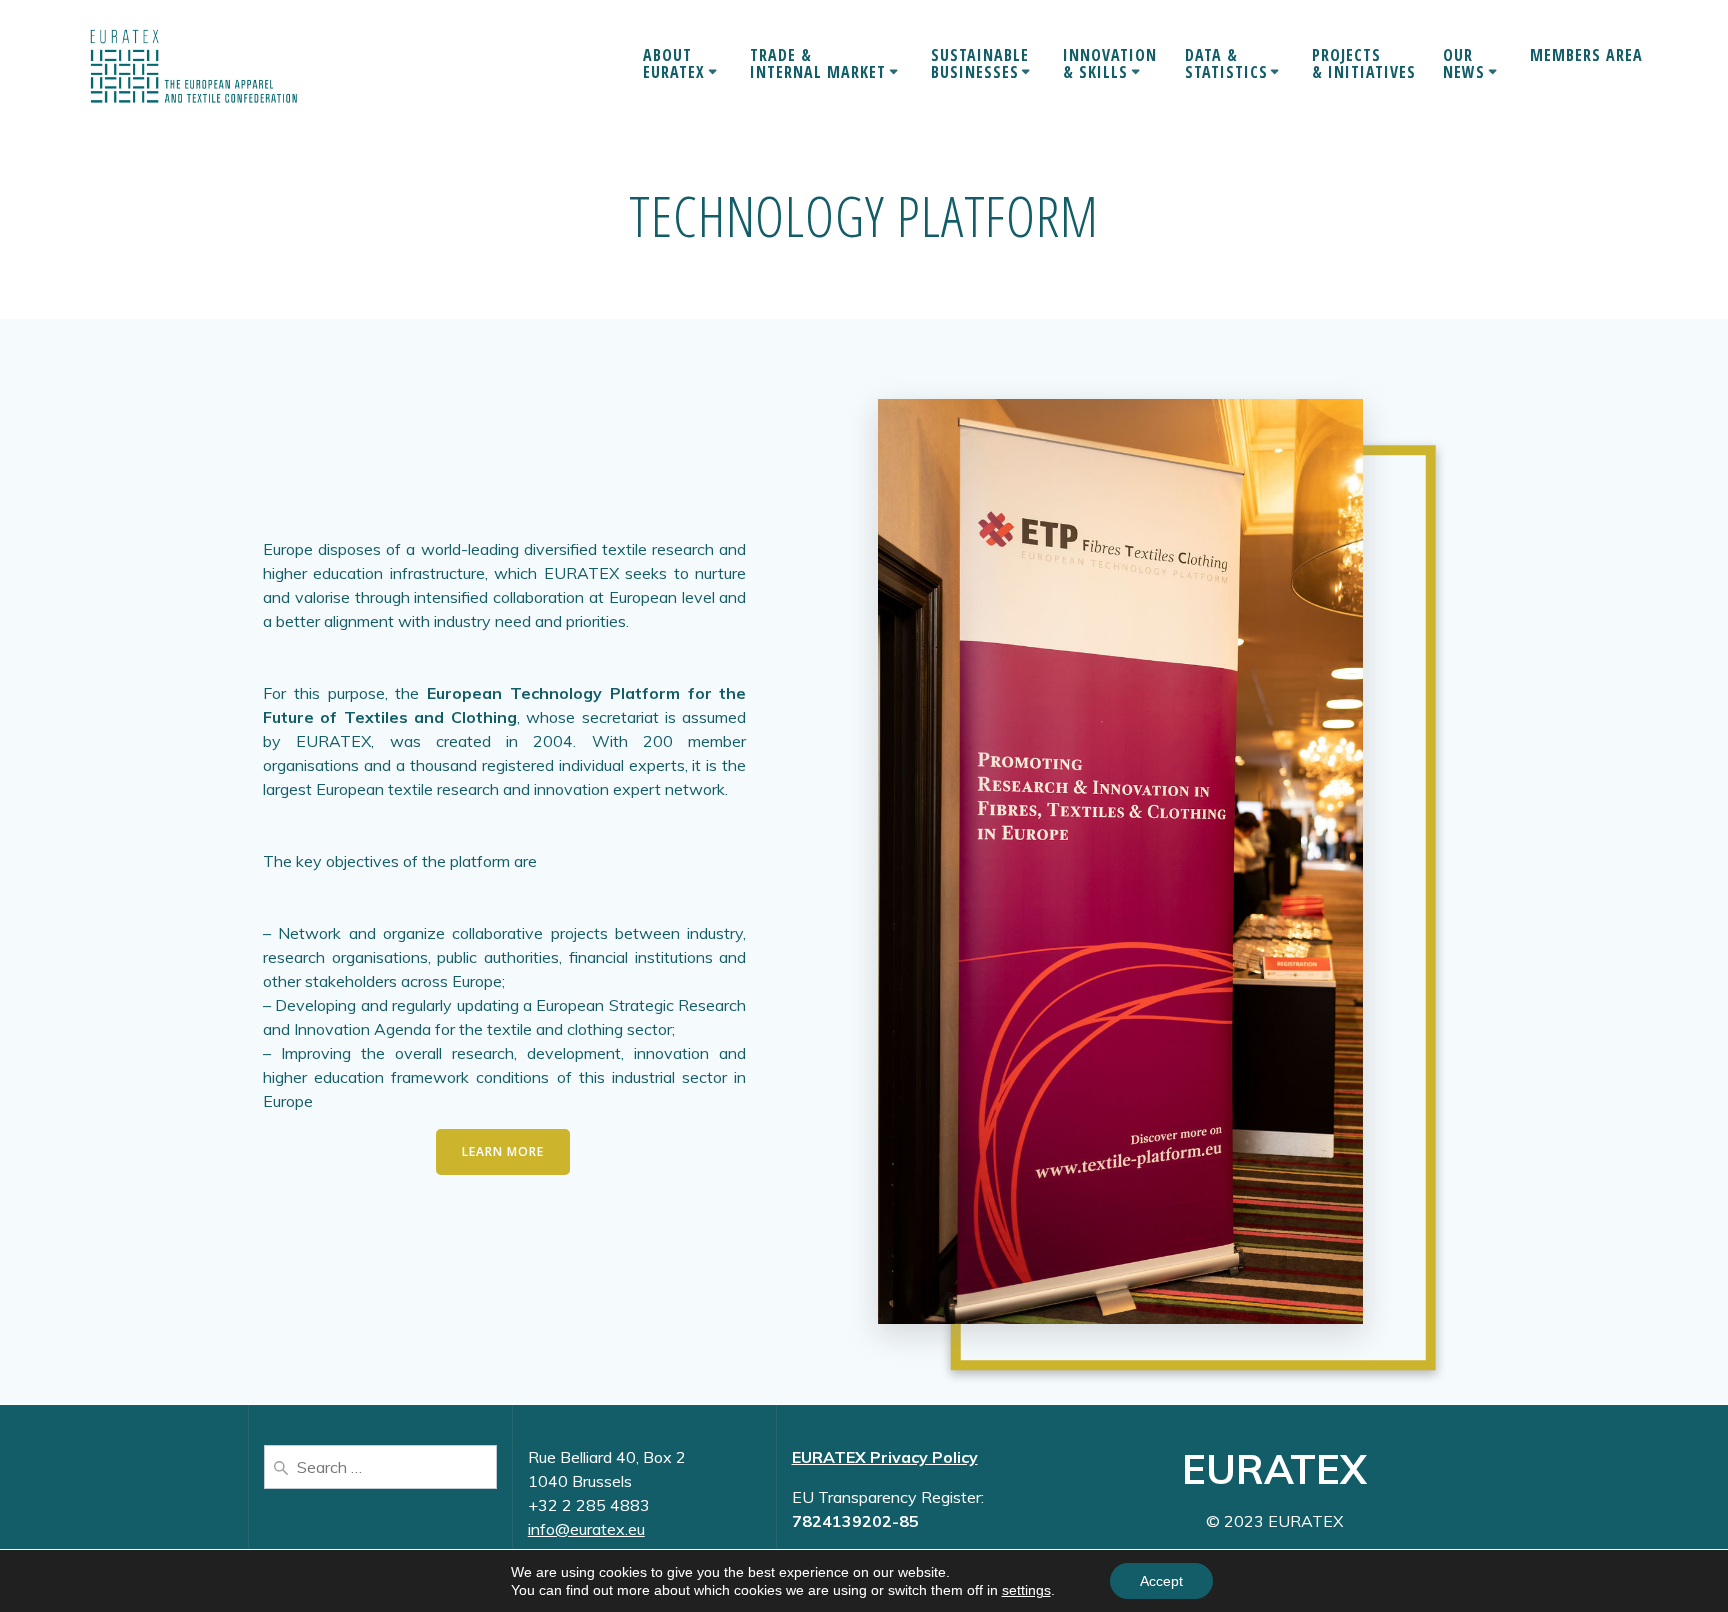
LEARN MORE (503, 1151)
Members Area (1586, 56)
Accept (1161, 1581)
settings (1026, 1590)
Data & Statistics (1226, 65)
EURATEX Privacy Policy (885, 1457)
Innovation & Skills (1110, 65)
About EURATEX (674, 65)
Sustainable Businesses (980, 65)
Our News (1464, 65)
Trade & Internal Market (818, 65)
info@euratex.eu (586, 1529)
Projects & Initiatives (1364, 65)
